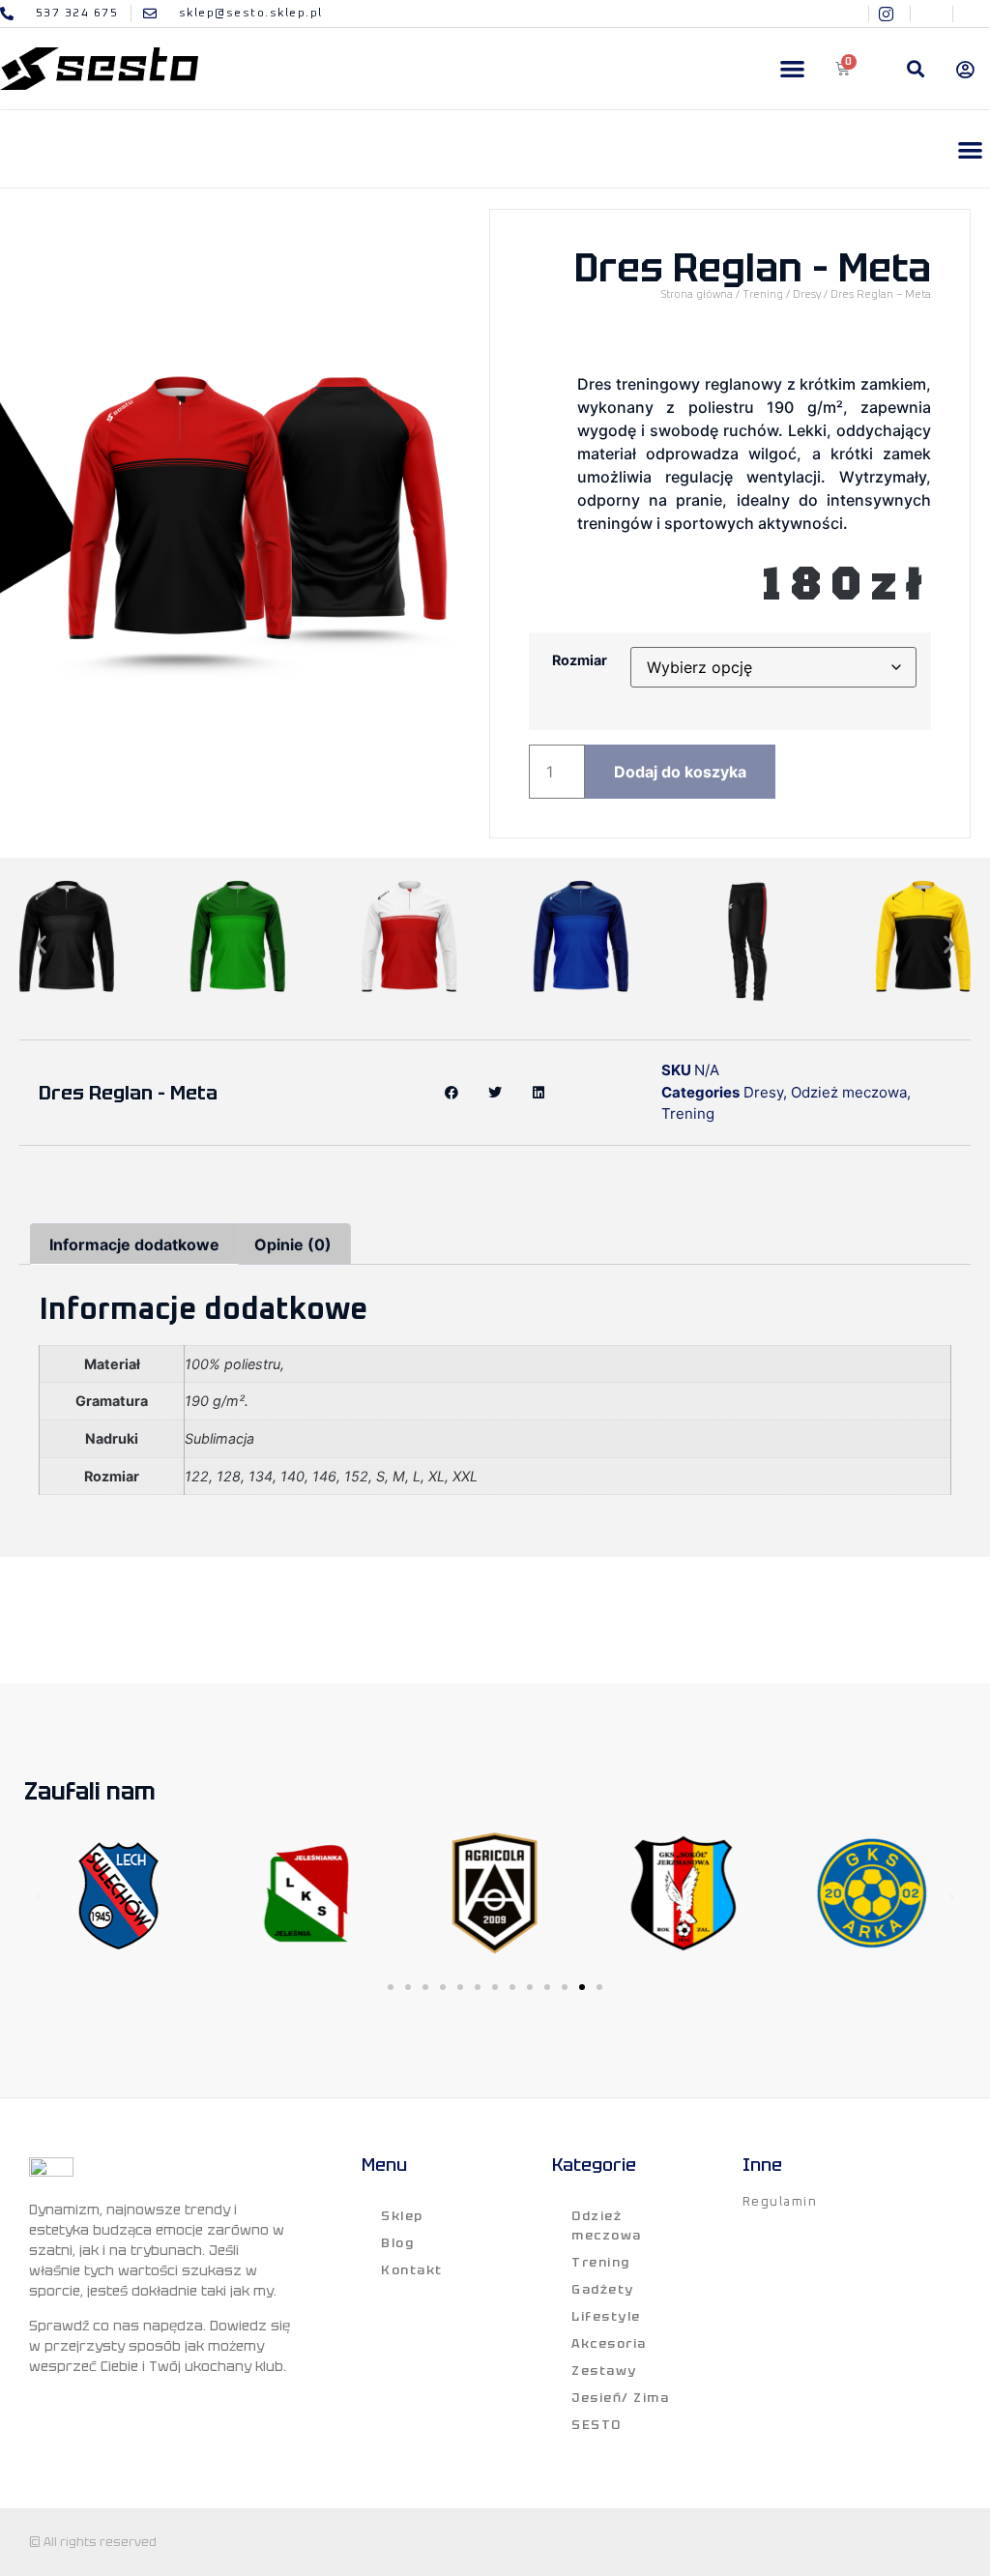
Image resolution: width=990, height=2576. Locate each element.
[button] (792, 69)
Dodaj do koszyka (680, 772)
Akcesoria (609, 2343)
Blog (397, 2243)
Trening (763, 294)
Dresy (807, 294)
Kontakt (412, 2270)
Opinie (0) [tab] (293, 1244)
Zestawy (604, 2371)
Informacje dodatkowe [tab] (134, 1244)
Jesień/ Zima (620, 2398)
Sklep (402, 2216)
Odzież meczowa (849, 1092)
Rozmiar (580, 660)
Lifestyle (606, 2316)
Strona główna (697, 294)
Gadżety (603, 2289)
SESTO (597, 2425)
